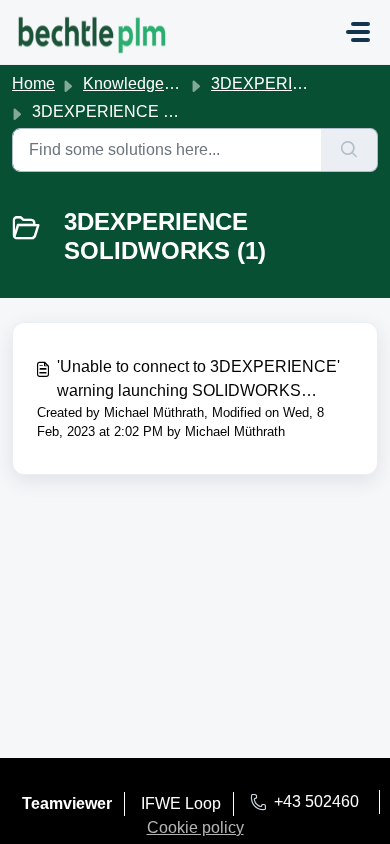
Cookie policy (195, 827)
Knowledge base (143, 83)
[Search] (349, 150)
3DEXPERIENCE (274, 83)
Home (33, 83)
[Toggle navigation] (358, 32)
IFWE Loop (181, 803)
